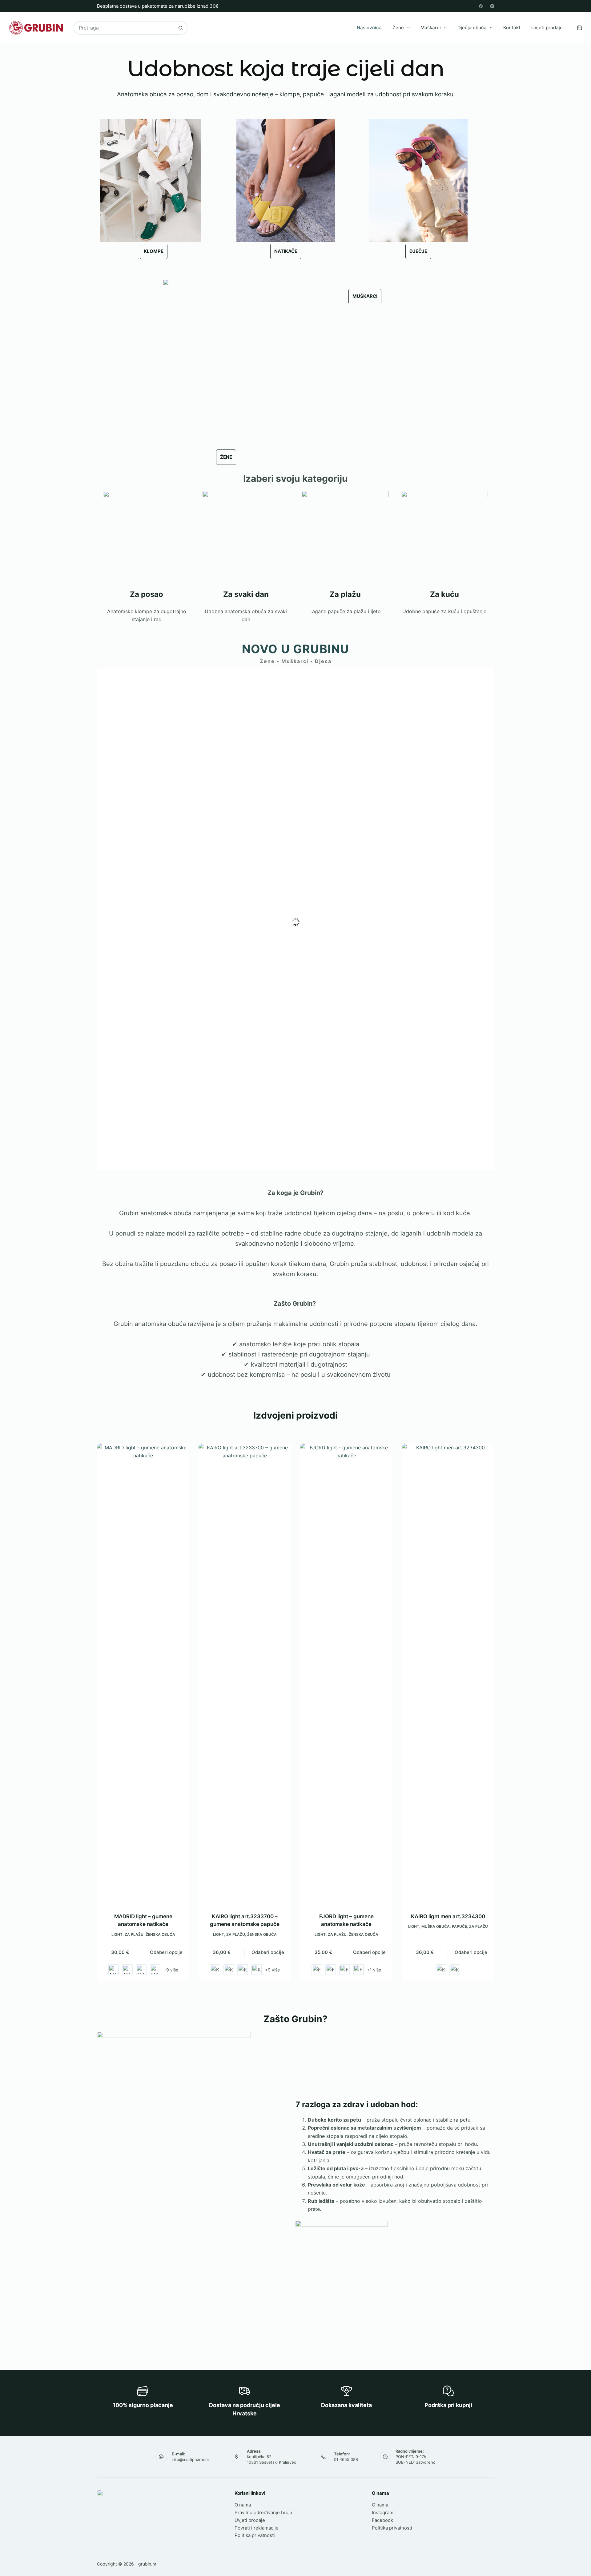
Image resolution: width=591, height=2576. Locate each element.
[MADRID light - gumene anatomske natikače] (143, 1674)
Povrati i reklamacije (257, 2528)
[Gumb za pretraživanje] (181, 28)
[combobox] (124, 28)
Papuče (459, 1926)
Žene (398, 28)
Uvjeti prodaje (547, 28)
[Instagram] (492, 6)
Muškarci (431, 28)
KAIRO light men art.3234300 (448, 1916)
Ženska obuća (160, 1934)
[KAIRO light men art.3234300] (448, 1674)
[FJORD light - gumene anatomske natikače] (346, 1674)
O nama (243, 2505)
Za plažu (134, 1934)
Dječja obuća (472, 28)
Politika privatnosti (255, 2535)
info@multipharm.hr (191, 2459)
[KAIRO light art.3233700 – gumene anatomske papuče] (245, 1674)
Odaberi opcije (166, 1952)
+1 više (374, 1970)
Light (117, 1934)
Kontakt (512, 28)
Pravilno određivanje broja (263, 2512)
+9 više (171, 1970)
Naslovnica (369, 28)
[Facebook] (481, 6)
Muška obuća (436, 1926)
